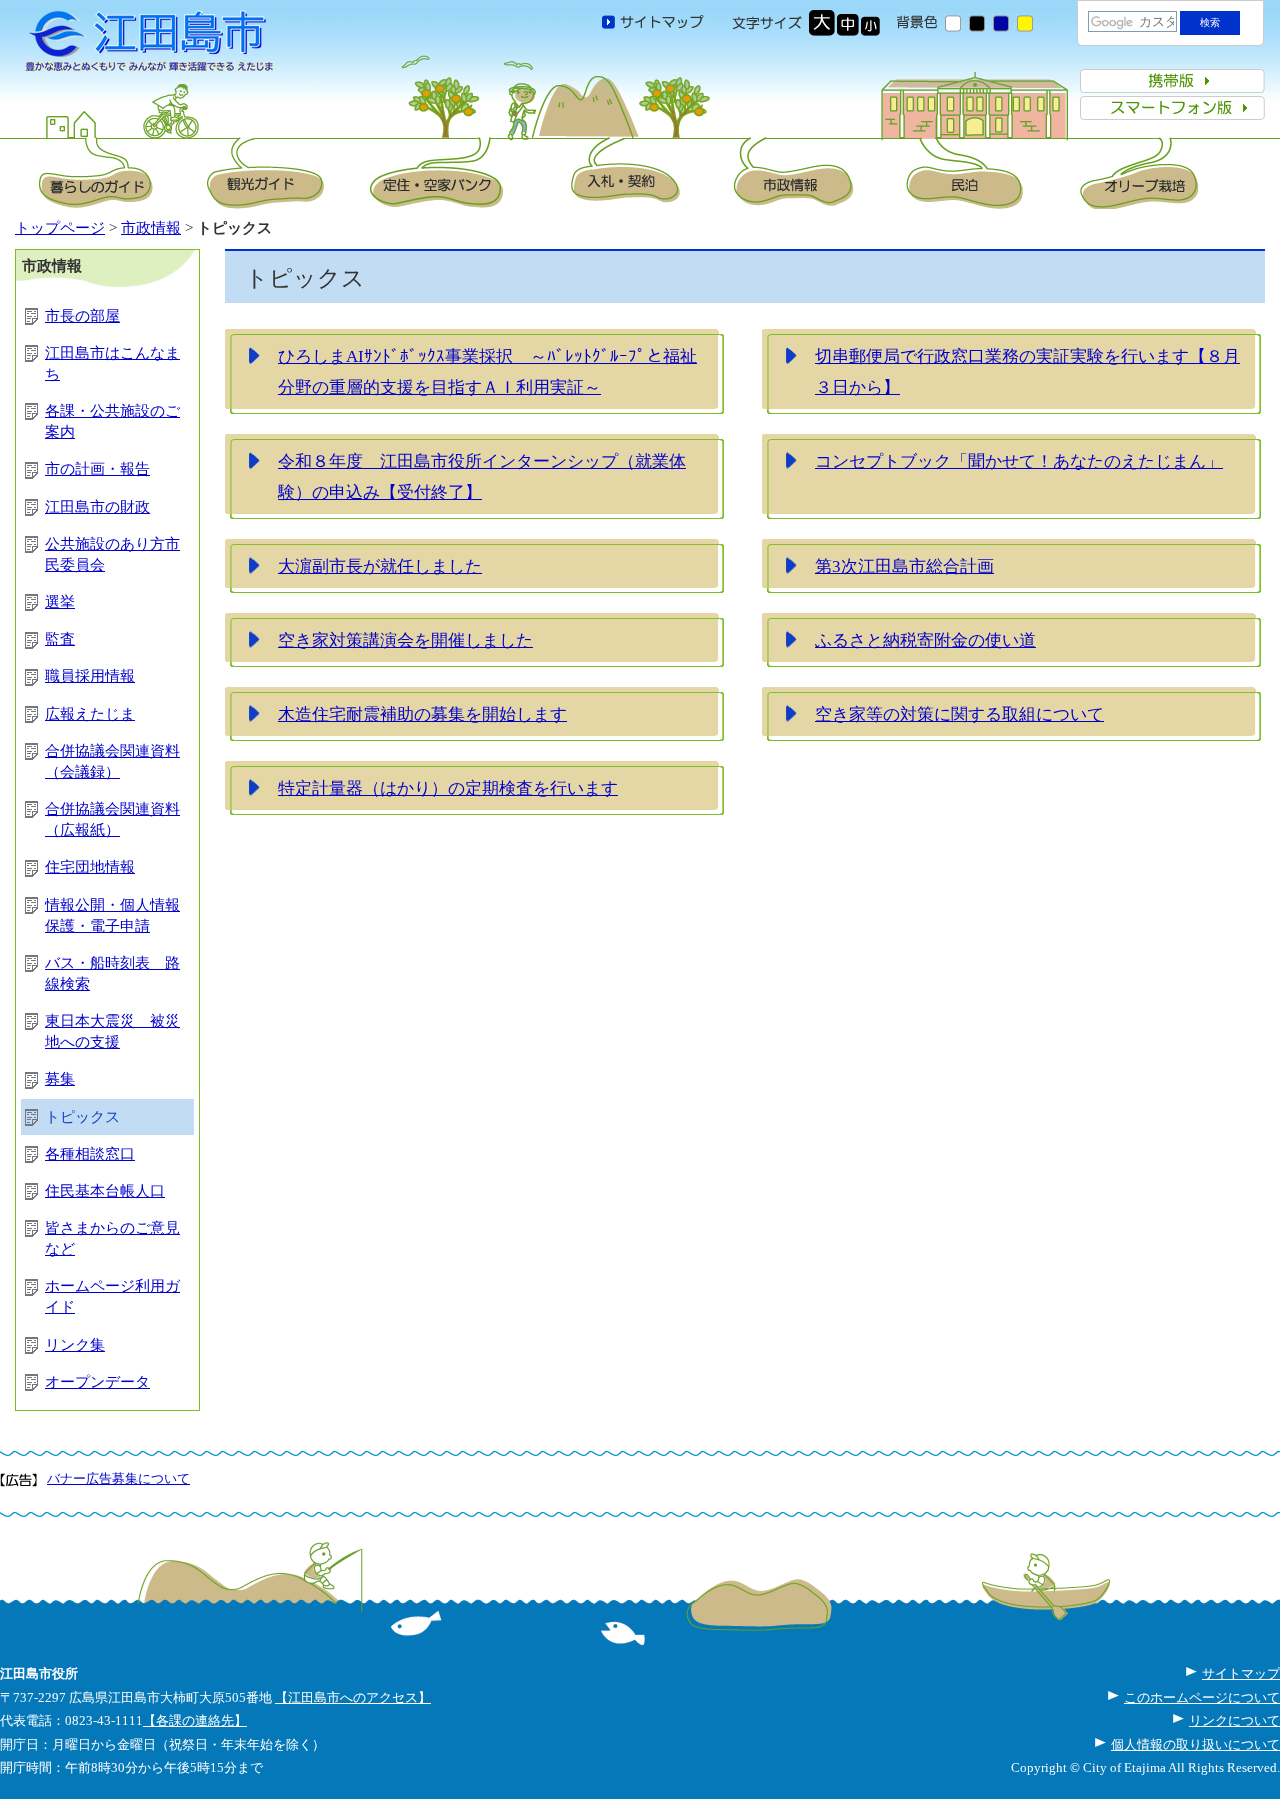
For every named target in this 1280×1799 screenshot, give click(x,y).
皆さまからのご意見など (112, 1238)
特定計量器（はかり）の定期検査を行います (448, 788)
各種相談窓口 (90, 1154)
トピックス (82, 1117)
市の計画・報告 (97, 469)
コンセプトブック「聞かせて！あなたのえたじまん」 (1019, 461)
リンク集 (75, 1345)
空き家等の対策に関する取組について (959, 714)
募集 (60, 1079)
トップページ (60, 228)
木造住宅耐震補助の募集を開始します (422, 714)
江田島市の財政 (97, 507)
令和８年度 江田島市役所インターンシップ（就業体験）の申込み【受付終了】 (482, 477)
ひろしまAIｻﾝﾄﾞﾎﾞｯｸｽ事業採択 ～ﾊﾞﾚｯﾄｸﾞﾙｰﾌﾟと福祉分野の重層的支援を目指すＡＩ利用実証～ (487, 372)
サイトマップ (1241, 1673)
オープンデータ (97, 1382)
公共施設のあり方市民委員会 (112, 554)
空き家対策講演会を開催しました (405, 640)
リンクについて (1234, 1720)
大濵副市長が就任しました (380, 566)
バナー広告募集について (118, 1478)
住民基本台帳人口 (105, 1191)
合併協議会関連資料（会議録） (112, 761)
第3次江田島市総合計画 (904, 566)
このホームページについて (1202, 1697)
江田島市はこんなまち (112, 363)
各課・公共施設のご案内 (112, 421)
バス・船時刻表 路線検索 (112, 973)
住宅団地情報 (90, 867)
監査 (60, 639)
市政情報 (151, 228)
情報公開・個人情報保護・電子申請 (112, 915)
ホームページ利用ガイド (112, 1296)
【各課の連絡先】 (195, 1720)
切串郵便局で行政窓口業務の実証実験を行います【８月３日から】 (1027, 372)
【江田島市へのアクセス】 (353, 1697)
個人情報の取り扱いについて (1195, 1744)
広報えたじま (90, 714)
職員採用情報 (90, 676)
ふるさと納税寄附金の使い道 (925, 640)
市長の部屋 (82, 316)
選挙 (60, 602)
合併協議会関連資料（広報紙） (112, 819)
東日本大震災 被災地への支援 (112, 1031)
